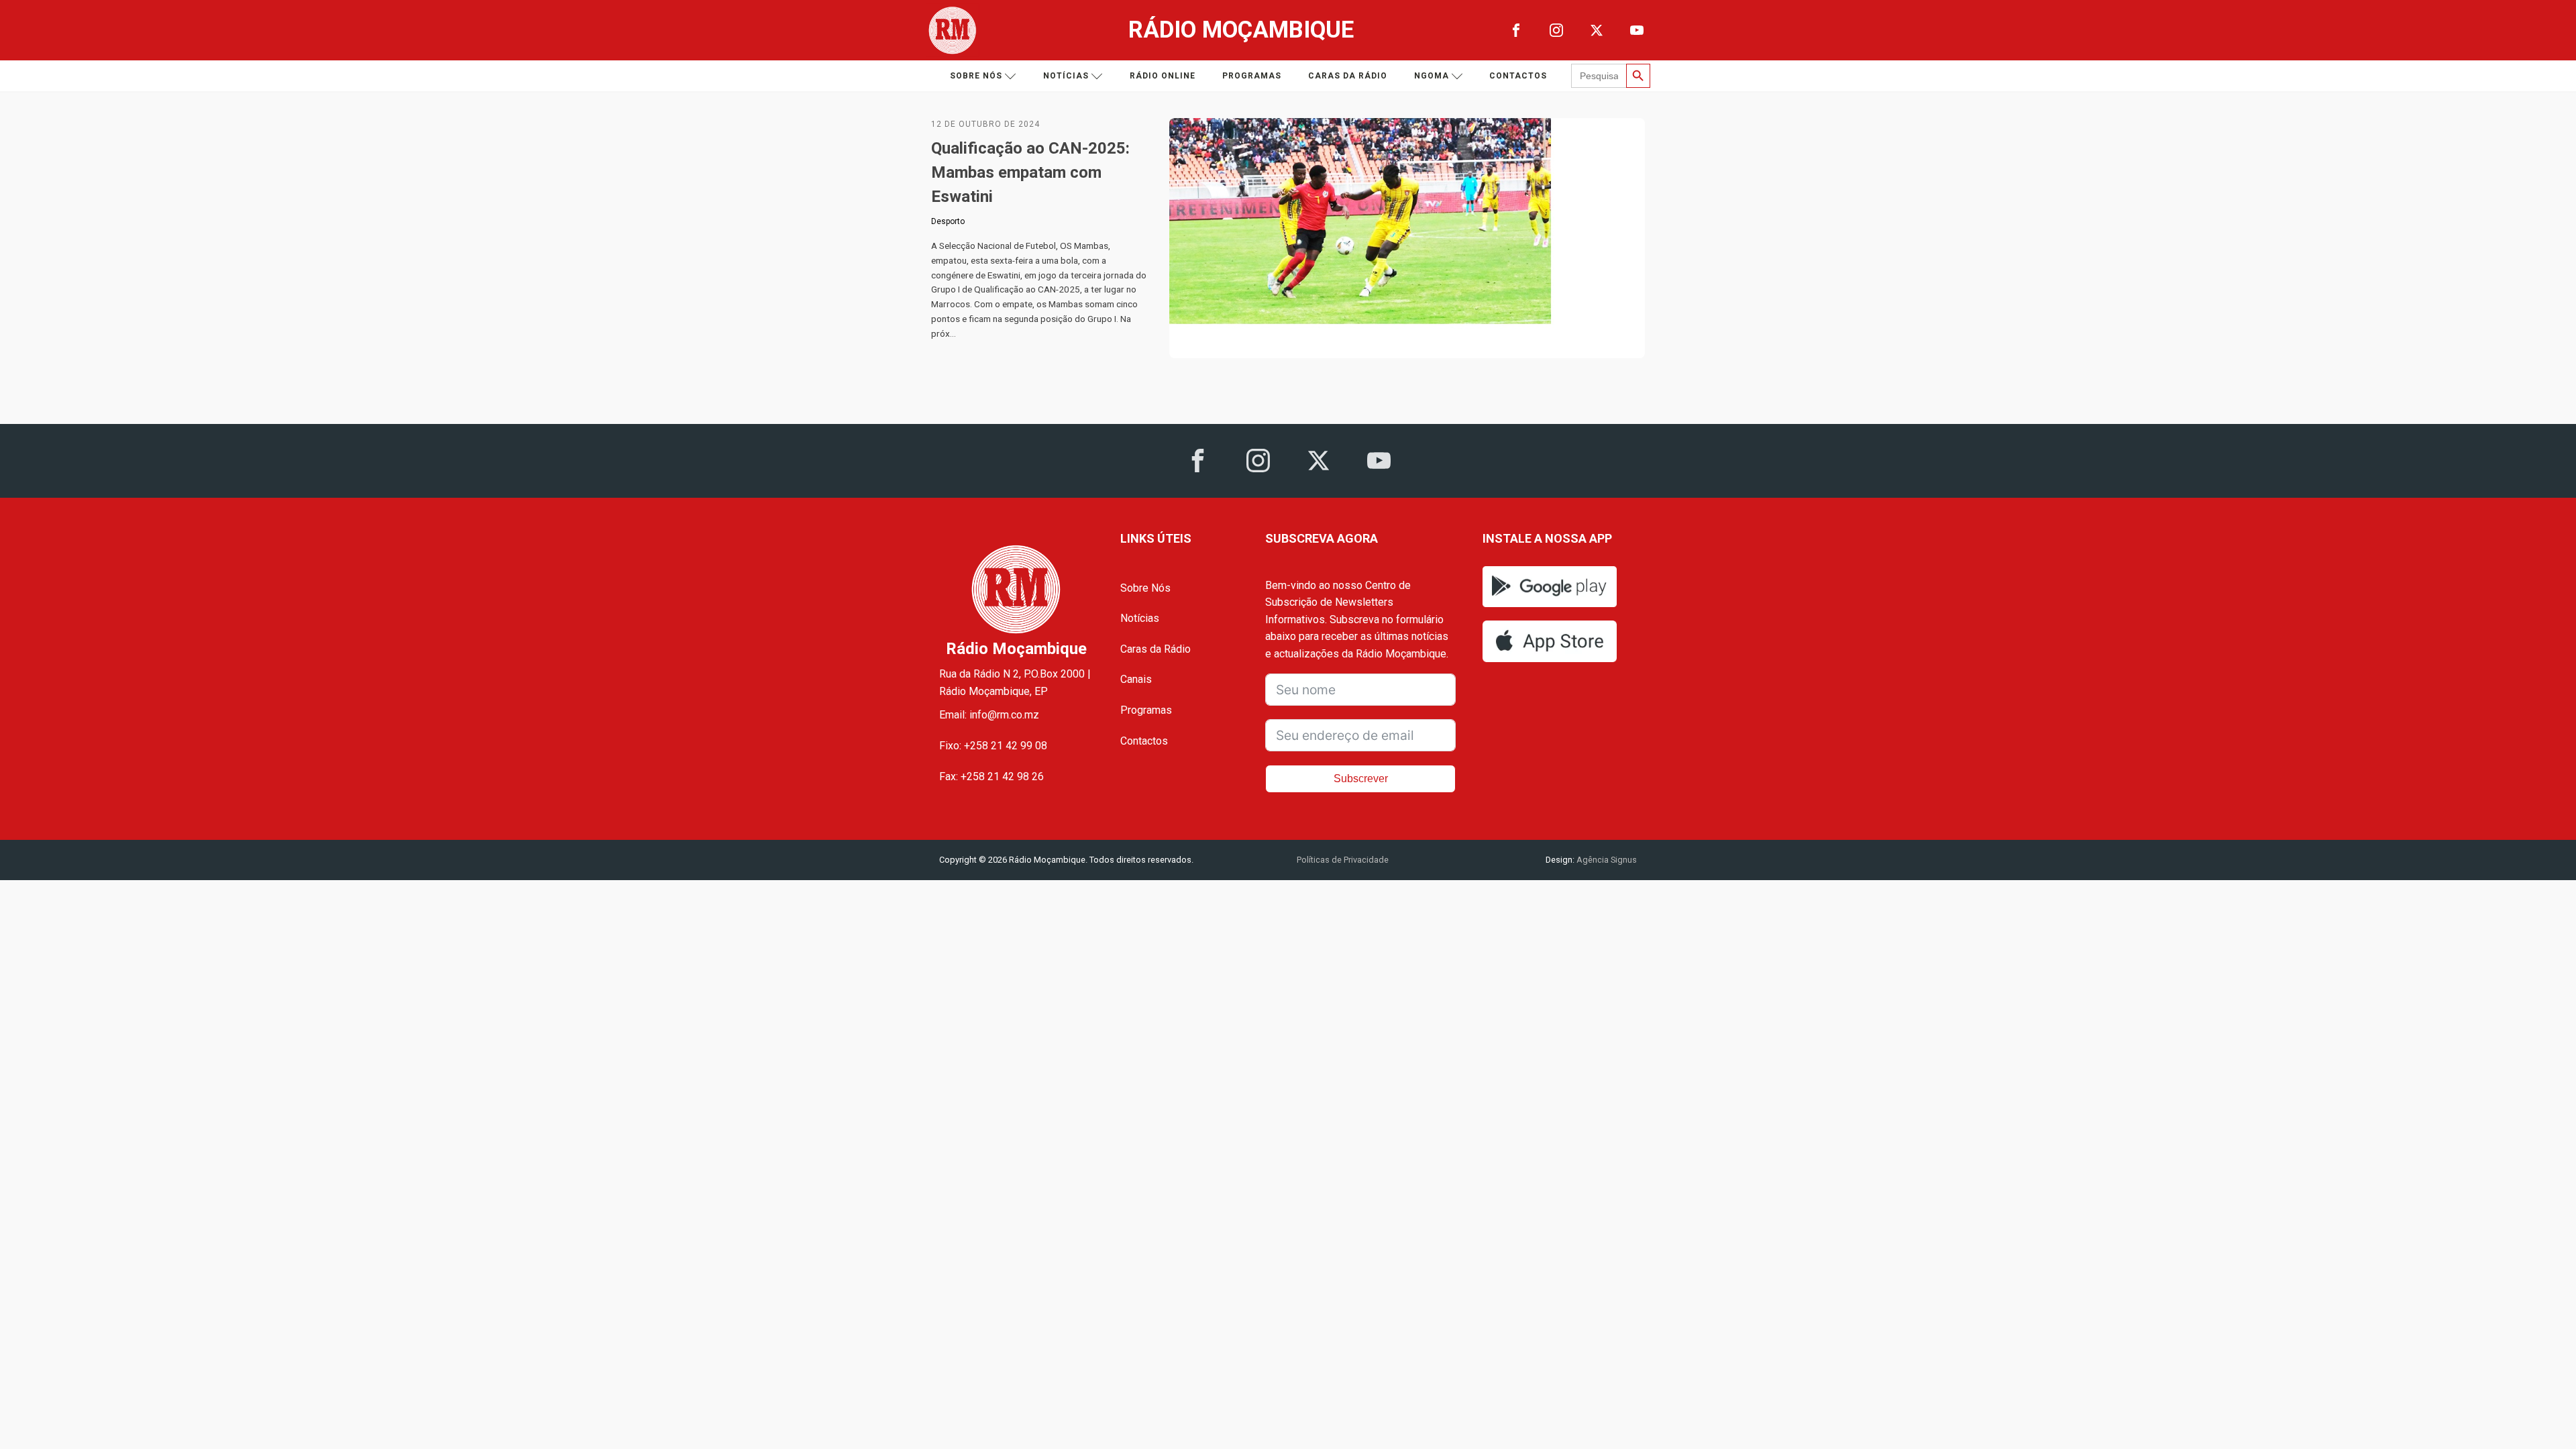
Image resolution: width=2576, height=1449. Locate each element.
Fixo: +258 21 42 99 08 (993, 746)
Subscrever (1361, 779)
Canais (1136, 679)
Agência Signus (1606, 860)
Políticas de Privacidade (1343, 860)
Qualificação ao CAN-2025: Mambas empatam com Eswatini (1030, 172)
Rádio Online (1163, 76)
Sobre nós (976, 76)
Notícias (1066, 76)
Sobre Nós (1145, 588)
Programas (1252, 76)
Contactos (1518, 76)
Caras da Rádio (1348, 76)
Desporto (948, 221)
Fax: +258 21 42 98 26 (991, 776)
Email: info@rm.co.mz (989, 715)
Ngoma (1432, 76)
